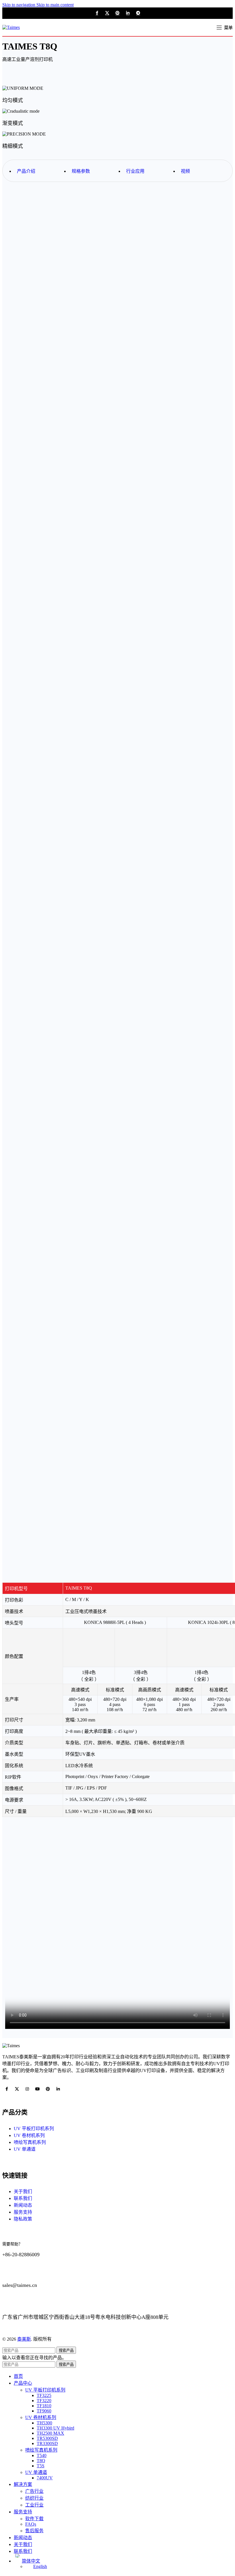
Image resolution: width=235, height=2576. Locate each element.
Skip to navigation (19, 5)
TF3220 (44, 2401)
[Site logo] (11, 27)
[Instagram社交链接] (27, 2089)
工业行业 (34, 2505)
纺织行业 (34, 2498)
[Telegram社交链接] (138, 13)
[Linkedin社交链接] (128, 13)
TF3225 (44, 2395)
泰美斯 (24, 2339)
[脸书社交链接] (97, 13)
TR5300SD (47, 2438)
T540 (42, 2455)
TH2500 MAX (50, 2433)
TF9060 (44, 2411)
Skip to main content (55, 5)
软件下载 (34, 2519)
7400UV (45, 2478)
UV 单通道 (36, 2472)
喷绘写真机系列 (41, 2450)
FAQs (31, 2524)
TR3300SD (47, 2443)
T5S (41, 2466)
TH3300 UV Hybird (55, 2428)
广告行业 (34, 2491)
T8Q (41, 2461)
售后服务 (34, 2531)
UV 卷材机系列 (41, 2417)
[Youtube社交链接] (38, 2089)
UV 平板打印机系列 (45, 2390)
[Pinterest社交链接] (117, 13)
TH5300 (44, 2423)
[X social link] (107, 13)
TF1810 (44, 2406)
